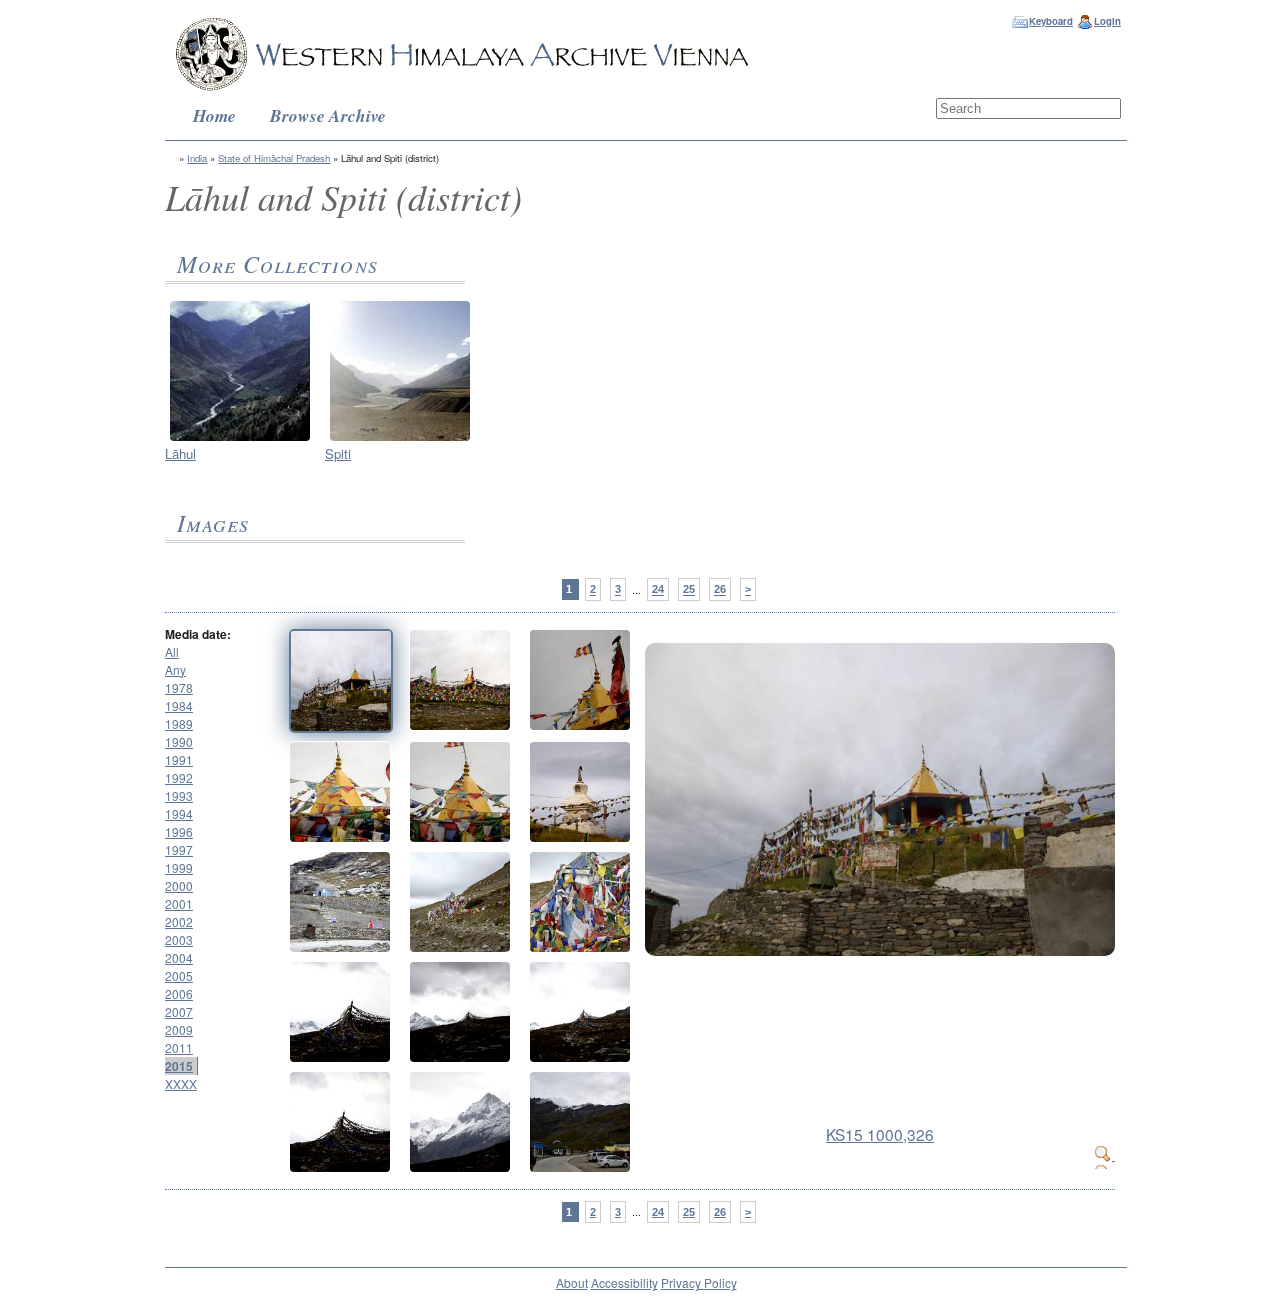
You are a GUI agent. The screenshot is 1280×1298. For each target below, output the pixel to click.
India (197, 158)
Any (175, 669)
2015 (179, 1066)
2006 (179, 993)
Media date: (198, 634)
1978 (179, 687)
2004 (179, 957)
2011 (179, 1047)
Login (1107, 21)
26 (720, 590)
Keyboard (1051, 21)
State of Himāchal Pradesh (274, 158)
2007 (179, 1011)
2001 (179, 903)
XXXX (181, 1083)
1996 (179, 831)
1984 (179, 705)
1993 (179, 795)
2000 (179, 885)
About (572, 1282)
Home (214, 115)
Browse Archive (328, 115)
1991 (179, 759)
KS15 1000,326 (880, 1134)
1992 (179, 777)
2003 (179, 939)
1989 (179, 723)
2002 (179, 921)
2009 (179, 1029)
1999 (179, 867)
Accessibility (624, 1282)
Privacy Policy (699, 1282)
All (172, 651)
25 (689, 590)
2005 (179, 975)
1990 (179, 741)
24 (658, 590)
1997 (179, 849)
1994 (179, 813)
